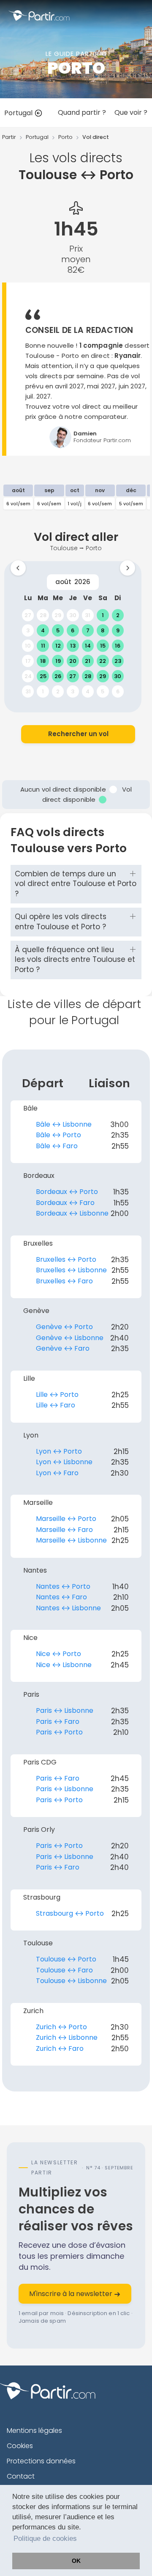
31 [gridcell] (88, 615)
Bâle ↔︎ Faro (57, 1146)
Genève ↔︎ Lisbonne (70, 1338)
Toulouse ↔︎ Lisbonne (71, 1981)
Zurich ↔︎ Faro (60, 2048)
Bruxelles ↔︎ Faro (64, 1281)
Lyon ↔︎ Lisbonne (64, 1462)
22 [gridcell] (103, 661)
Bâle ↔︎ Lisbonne (64, 1124)
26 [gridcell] (58, 676)
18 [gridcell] (43, 661)
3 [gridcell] (28, 630)
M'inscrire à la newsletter (72, 2294)
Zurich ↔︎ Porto (61, 2027)
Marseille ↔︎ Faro (64, 1530)
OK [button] (76, 2561)
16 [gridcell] (118, 646)
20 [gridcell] (73, 661)
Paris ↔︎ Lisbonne (65, 1710)
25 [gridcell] (43, 676)
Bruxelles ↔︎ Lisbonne (71, 1270)
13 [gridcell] (73, 646)
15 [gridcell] (103, 646)
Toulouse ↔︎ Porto (66, 1959)
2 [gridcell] (118, 615)
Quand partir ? (82, 112)
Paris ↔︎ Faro (58, 1721)
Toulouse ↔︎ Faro (64, 1970)
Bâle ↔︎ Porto (58, 1135)
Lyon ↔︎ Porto (59, 1451)
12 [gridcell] (58, 646)
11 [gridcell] (43, 646)
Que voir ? (131, 112)
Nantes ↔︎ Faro (61, 1597)
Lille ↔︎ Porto (57, 1395)
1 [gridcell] (103, 615)
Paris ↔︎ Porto (59, 1732)
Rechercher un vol (78, 734)
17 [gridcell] (28, 661)
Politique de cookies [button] (45, 2539)
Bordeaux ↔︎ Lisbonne (72, 1213)
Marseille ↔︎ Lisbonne (71, 1540)
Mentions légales (34, 2431)
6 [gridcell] (73, 630)
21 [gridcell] (88, 661)
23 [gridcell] (118, 661)
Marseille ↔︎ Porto (66, 1519)
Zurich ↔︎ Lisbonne (67, 2037)
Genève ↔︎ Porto (64, 1327)
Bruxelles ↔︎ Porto (66, 1259)
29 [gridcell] (58, 615)
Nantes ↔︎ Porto (63, 1586)
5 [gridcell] (58, 630)
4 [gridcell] (43, 630)
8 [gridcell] (103, 630)
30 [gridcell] (73, 615)
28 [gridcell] (43, 615)
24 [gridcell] (28, 676)
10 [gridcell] (28, 646)
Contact (21, 2476)
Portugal (19, 113)
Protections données (41, 2461)
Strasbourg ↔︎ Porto (70, 1913)
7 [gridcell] (88, 630)
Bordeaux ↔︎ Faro (65, 1203)
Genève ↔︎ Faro (63, 1348)
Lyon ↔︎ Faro (57, 1473)
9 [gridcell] (118, 630)
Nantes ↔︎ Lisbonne (68, 1608)
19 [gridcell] (58, 661)
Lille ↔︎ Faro (56, 1405)
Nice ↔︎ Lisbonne (64, 1665)
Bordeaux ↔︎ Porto (67, 1192)
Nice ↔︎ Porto (58, 1654)
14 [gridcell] (88, 646)
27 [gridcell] (28, 615)
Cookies (20, 2446)
